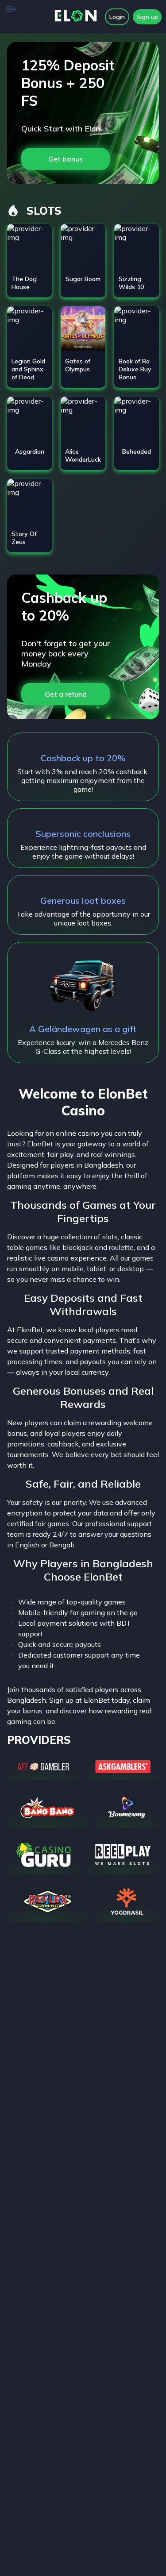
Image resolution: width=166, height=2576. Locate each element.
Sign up (147, 17)
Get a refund (66, 694)
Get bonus (66, 159)
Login (117, 17)
